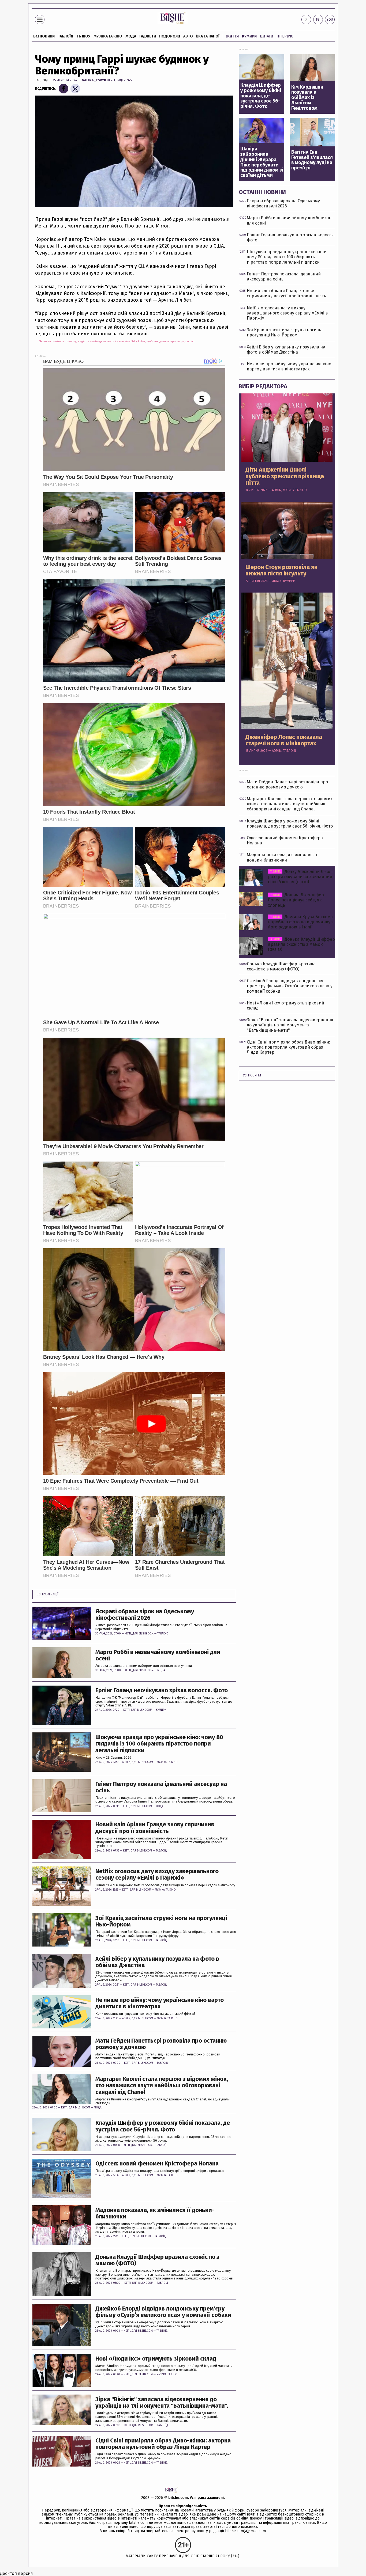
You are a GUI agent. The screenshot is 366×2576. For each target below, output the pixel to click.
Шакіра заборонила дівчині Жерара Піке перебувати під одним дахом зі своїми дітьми (262, 162)
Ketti (128, 1634)
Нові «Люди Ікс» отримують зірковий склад (156, 2359)
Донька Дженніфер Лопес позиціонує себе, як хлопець (296, 900)
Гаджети (148, 36)
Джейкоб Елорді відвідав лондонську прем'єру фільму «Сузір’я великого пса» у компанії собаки (163, 2312)
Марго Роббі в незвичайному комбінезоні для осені (158, 1655)
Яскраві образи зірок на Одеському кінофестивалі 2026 (145, 1615)
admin (126, 1762)
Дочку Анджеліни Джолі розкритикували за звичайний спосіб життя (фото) (300, 877)
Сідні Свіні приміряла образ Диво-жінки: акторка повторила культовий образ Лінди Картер (163, 2444)
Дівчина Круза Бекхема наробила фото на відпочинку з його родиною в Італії (301, 922)
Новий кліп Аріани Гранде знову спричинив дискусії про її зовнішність (155, 1828)
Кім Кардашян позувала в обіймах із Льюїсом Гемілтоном (307, 98)
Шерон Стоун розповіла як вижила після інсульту (281, 570)
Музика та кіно (108, 36)
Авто (188, 36)
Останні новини (262, 192)
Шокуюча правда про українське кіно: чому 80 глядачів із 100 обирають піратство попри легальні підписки (159, 1744)
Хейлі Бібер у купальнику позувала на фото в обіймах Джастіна (157, 1962)
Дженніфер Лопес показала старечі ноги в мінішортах (284, 740)
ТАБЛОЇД (66, 36)
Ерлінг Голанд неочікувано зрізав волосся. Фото (162, 1690)
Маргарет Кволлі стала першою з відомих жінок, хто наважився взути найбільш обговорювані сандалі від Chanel (162, 2086)
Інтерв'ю (285, 36)
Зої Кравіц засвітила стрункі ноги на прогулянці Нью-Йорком (161, 1921)
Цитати (267, 36)
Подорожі (170, 36)
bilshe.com (178, 2498)
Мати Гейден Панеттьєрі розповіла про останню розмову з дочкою (161, 2044)
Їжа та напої (208, 36)
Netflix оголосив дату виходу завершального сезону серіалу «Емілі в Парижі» (157, 1875)
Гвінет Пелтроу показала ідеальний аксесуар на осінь (161, 1787)
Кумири (249, 36)
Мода (131, 36)
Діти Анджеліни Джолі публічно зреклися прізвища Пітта (285, 476)
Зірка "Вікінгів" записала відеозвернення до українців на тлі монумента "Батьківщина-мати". (162, 2403)
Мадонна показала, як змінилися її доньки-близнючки (155, 2213)
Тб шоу (83, 36)
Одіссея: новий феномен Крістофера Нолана (157, 2164)
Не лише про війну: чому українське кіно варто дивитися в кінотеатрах (160, 2003)
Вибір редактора (263, 386)
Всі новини (44, 36)
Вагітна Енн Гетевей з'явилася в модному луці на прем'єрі (312, 160)
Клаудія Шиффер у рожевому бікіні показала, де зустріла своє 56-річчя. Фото (163, 2126)
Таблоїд (42, 80)
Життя (232, 36)
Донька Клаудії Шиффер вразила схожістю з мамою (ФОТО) (157, 2260)
